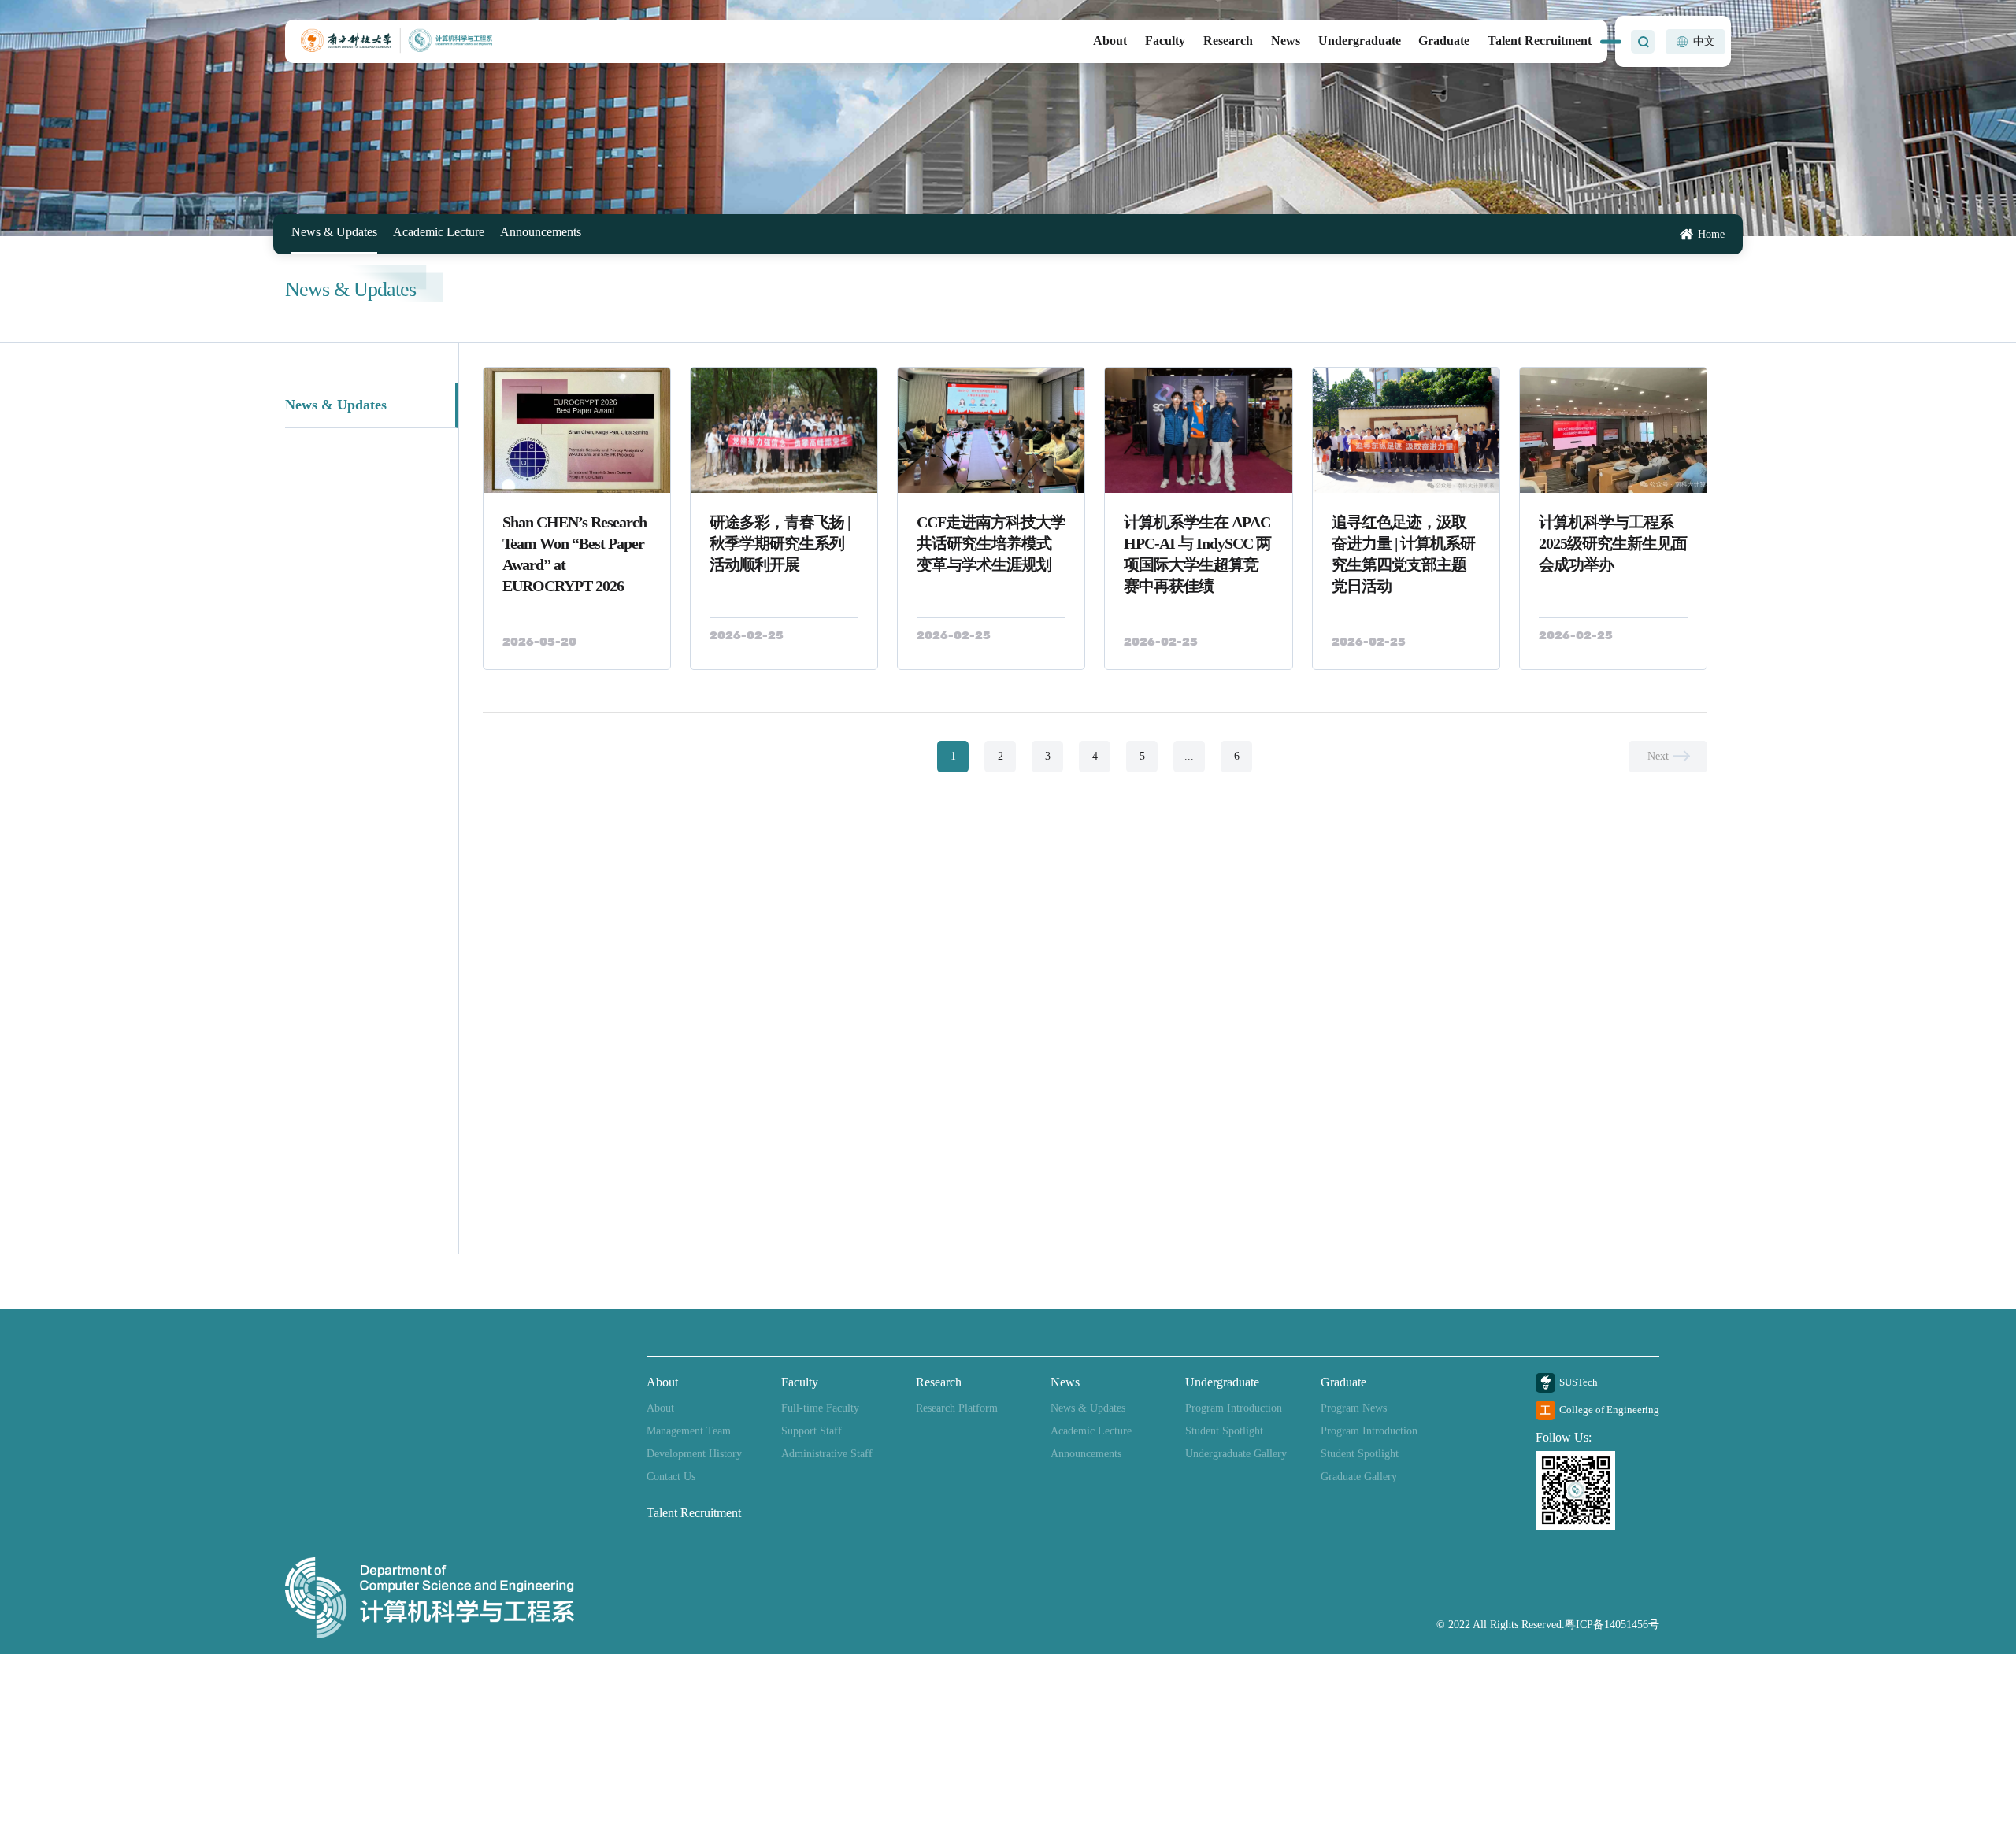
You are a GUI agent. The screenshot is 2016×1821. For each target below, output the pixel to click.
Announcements (514, 233)
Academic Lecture (422, 233)
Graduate (1444, 41)
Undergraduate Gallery (1236, 1454)
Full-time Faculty (820, 1408)
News (1286, 41)
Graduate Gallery (1359, 1477)
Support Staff (812, 1431)
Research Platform (957, 1408)
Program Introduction (1234, 1408)
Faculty (1165, 41)
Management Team (689, 1431)
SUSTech (1579, 1382)
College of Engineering (1609, 1410)
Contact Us (671, 1477)
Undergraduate (1360, 41)
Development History (694, 1454)
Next (1658, 756)
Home (1711, 235)
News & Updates (329, 233)
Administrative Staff (827, 1454)
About (1110, 41)
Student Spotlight (1224, 1431)
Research (1228, 41)
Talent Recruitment (1540, 41)
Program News (1354, 1408)
